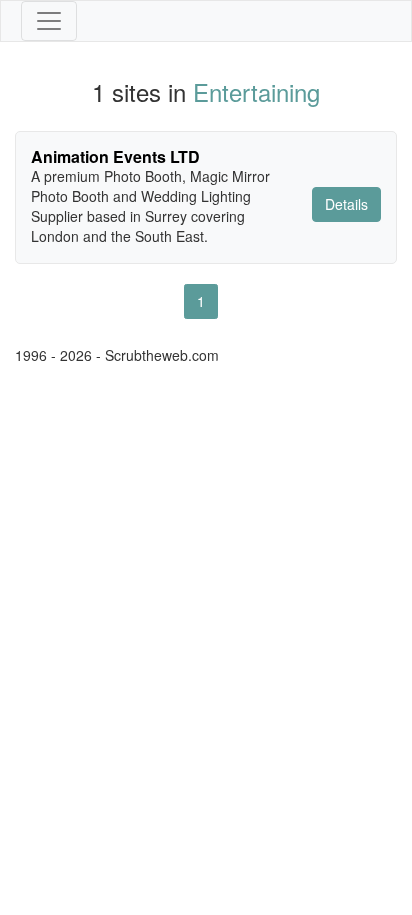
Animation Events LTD (115, 156)
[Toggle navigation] (49, 21)
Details (346, 204)
